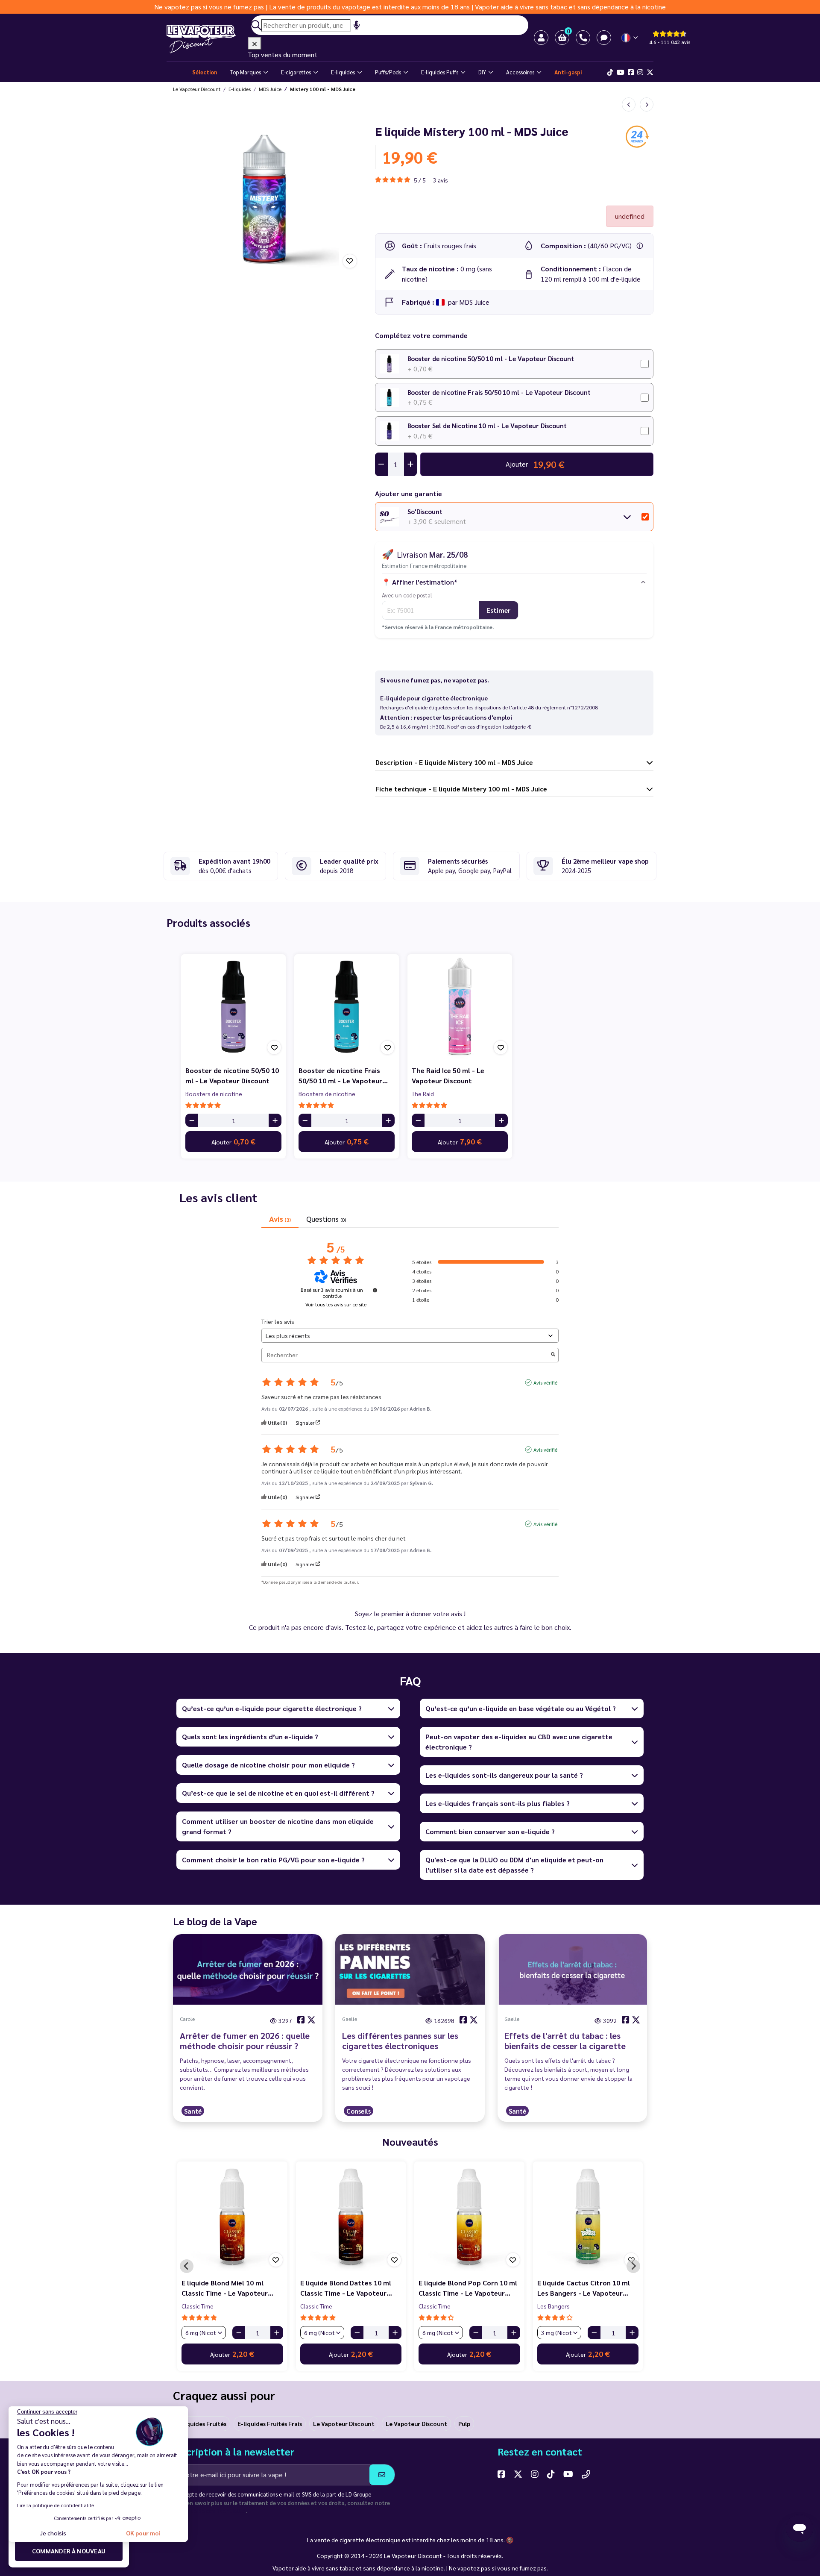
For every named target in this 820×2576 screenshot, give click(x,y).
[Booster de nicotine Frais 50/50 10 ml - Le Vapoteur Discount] (347, 1007)
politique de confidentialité (209, 2511)
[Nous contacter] (586, 2474)
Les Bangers (553, 2306)
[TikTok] (610, 72)
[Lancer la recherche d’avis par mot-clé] (553, 1355)
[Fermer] (255, 43)
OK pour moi (143, 2533)
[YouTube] (568, 2474)
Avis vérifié (545, 1382)
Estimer (498, 610)
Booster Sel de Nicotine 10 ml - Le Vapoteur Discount (487, 425)
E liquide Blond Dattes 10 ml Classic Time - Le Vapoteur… (346, 2288)
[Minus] (192, 1120)
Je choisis (53, 2533)
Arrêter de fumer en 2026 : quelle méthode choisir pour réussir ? (245, 2041)
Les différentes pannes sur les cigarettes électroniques (400, 2041)
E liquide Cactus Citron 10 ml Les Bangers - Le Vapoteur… (584, 2288)
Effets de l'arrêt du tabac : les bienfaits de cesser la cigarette (565, 2041)
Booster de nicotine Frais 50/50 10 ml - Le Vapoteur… (343, 1075)
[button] (562, 38)
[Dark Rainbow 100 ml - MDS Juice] (629, 104)
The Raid (423, 1094)
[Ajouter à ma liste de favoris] (350, 261)
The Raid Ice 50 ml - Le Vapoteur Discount (448, 1075)
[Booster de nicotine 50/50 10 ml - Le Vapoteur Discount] (233, 1007)
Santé (193, 2111)
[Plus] (275, 1120)
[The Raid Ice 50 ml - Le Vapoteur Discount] (460, 1007)
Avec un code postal (407, 595)
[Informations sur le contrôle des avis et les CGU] (375, 1290)
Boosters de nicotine (214, 1094)
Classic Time (198, 2306)
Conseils (359, 2111)
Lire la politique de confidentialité (56, 2505)
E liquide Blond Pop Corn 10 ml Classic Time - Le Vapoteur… (468, 2288)
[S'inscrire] (382, 2475)
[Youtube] (621, 72)
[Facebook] (631, 72)
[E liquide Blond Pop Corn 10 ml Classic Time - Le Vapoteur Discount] (469, 2217)
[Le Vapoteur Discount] (207, 39)
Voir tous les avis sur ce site (336, 1304)
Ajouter (233, 1141)
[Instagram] (640, 72)
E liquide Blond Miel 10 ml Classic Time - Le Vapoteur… (227, 2288)
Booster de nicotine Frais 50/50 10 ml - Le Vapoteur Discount (499, 392)
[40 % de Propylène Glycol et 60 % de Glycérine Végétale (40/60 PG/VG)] (640, 246)
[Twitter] (650, 72)
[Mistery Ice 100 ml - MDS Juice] (647, 104)
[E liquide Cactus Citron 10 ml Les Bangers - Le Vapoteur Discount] (588, 2217)
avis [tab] (280, 1219)
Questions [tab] (326, 1219)
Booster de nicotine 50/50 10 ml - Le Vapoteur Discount (491, 358)
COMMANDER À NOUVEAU (69, 2551)
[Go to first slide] (633, 2266)
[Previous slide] (187, 2266)
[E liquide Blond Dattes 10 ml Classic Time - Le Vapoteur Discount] (351, 2217)
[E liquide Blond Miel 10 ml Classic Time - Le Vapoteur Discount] (232, 2217)
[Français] (630, 38)
